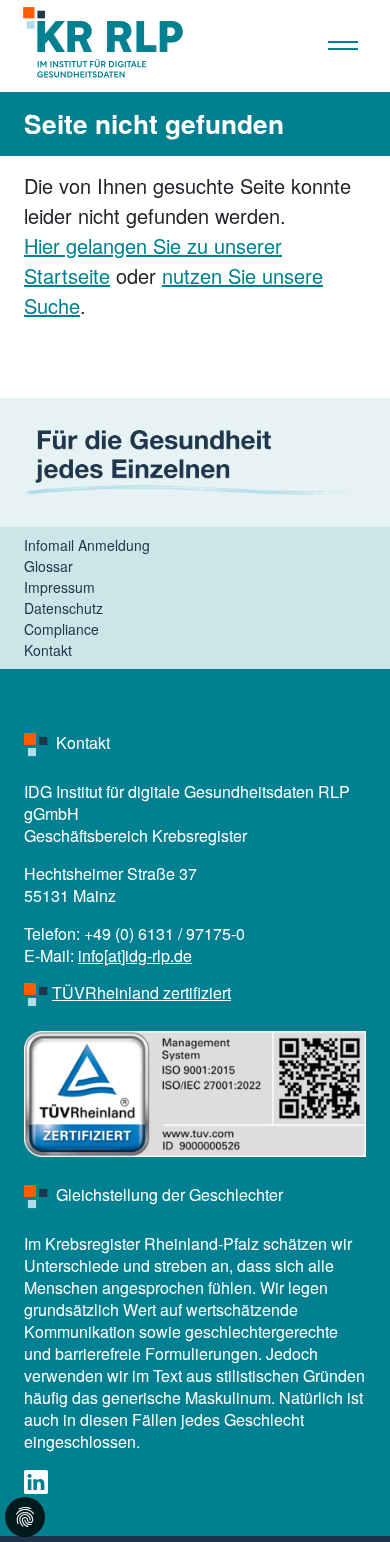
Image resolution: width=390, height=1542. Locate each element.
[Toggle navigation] (359, 43)
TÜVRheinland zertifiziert (141, 992)
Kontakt (48, 650)
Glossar (48, 566)
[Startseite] (95, 43)
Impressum (59, 587)
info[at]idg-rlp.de (135, 955)
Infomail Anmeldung (87, 545)
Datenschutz (63, 608)
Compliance (61, 629)
